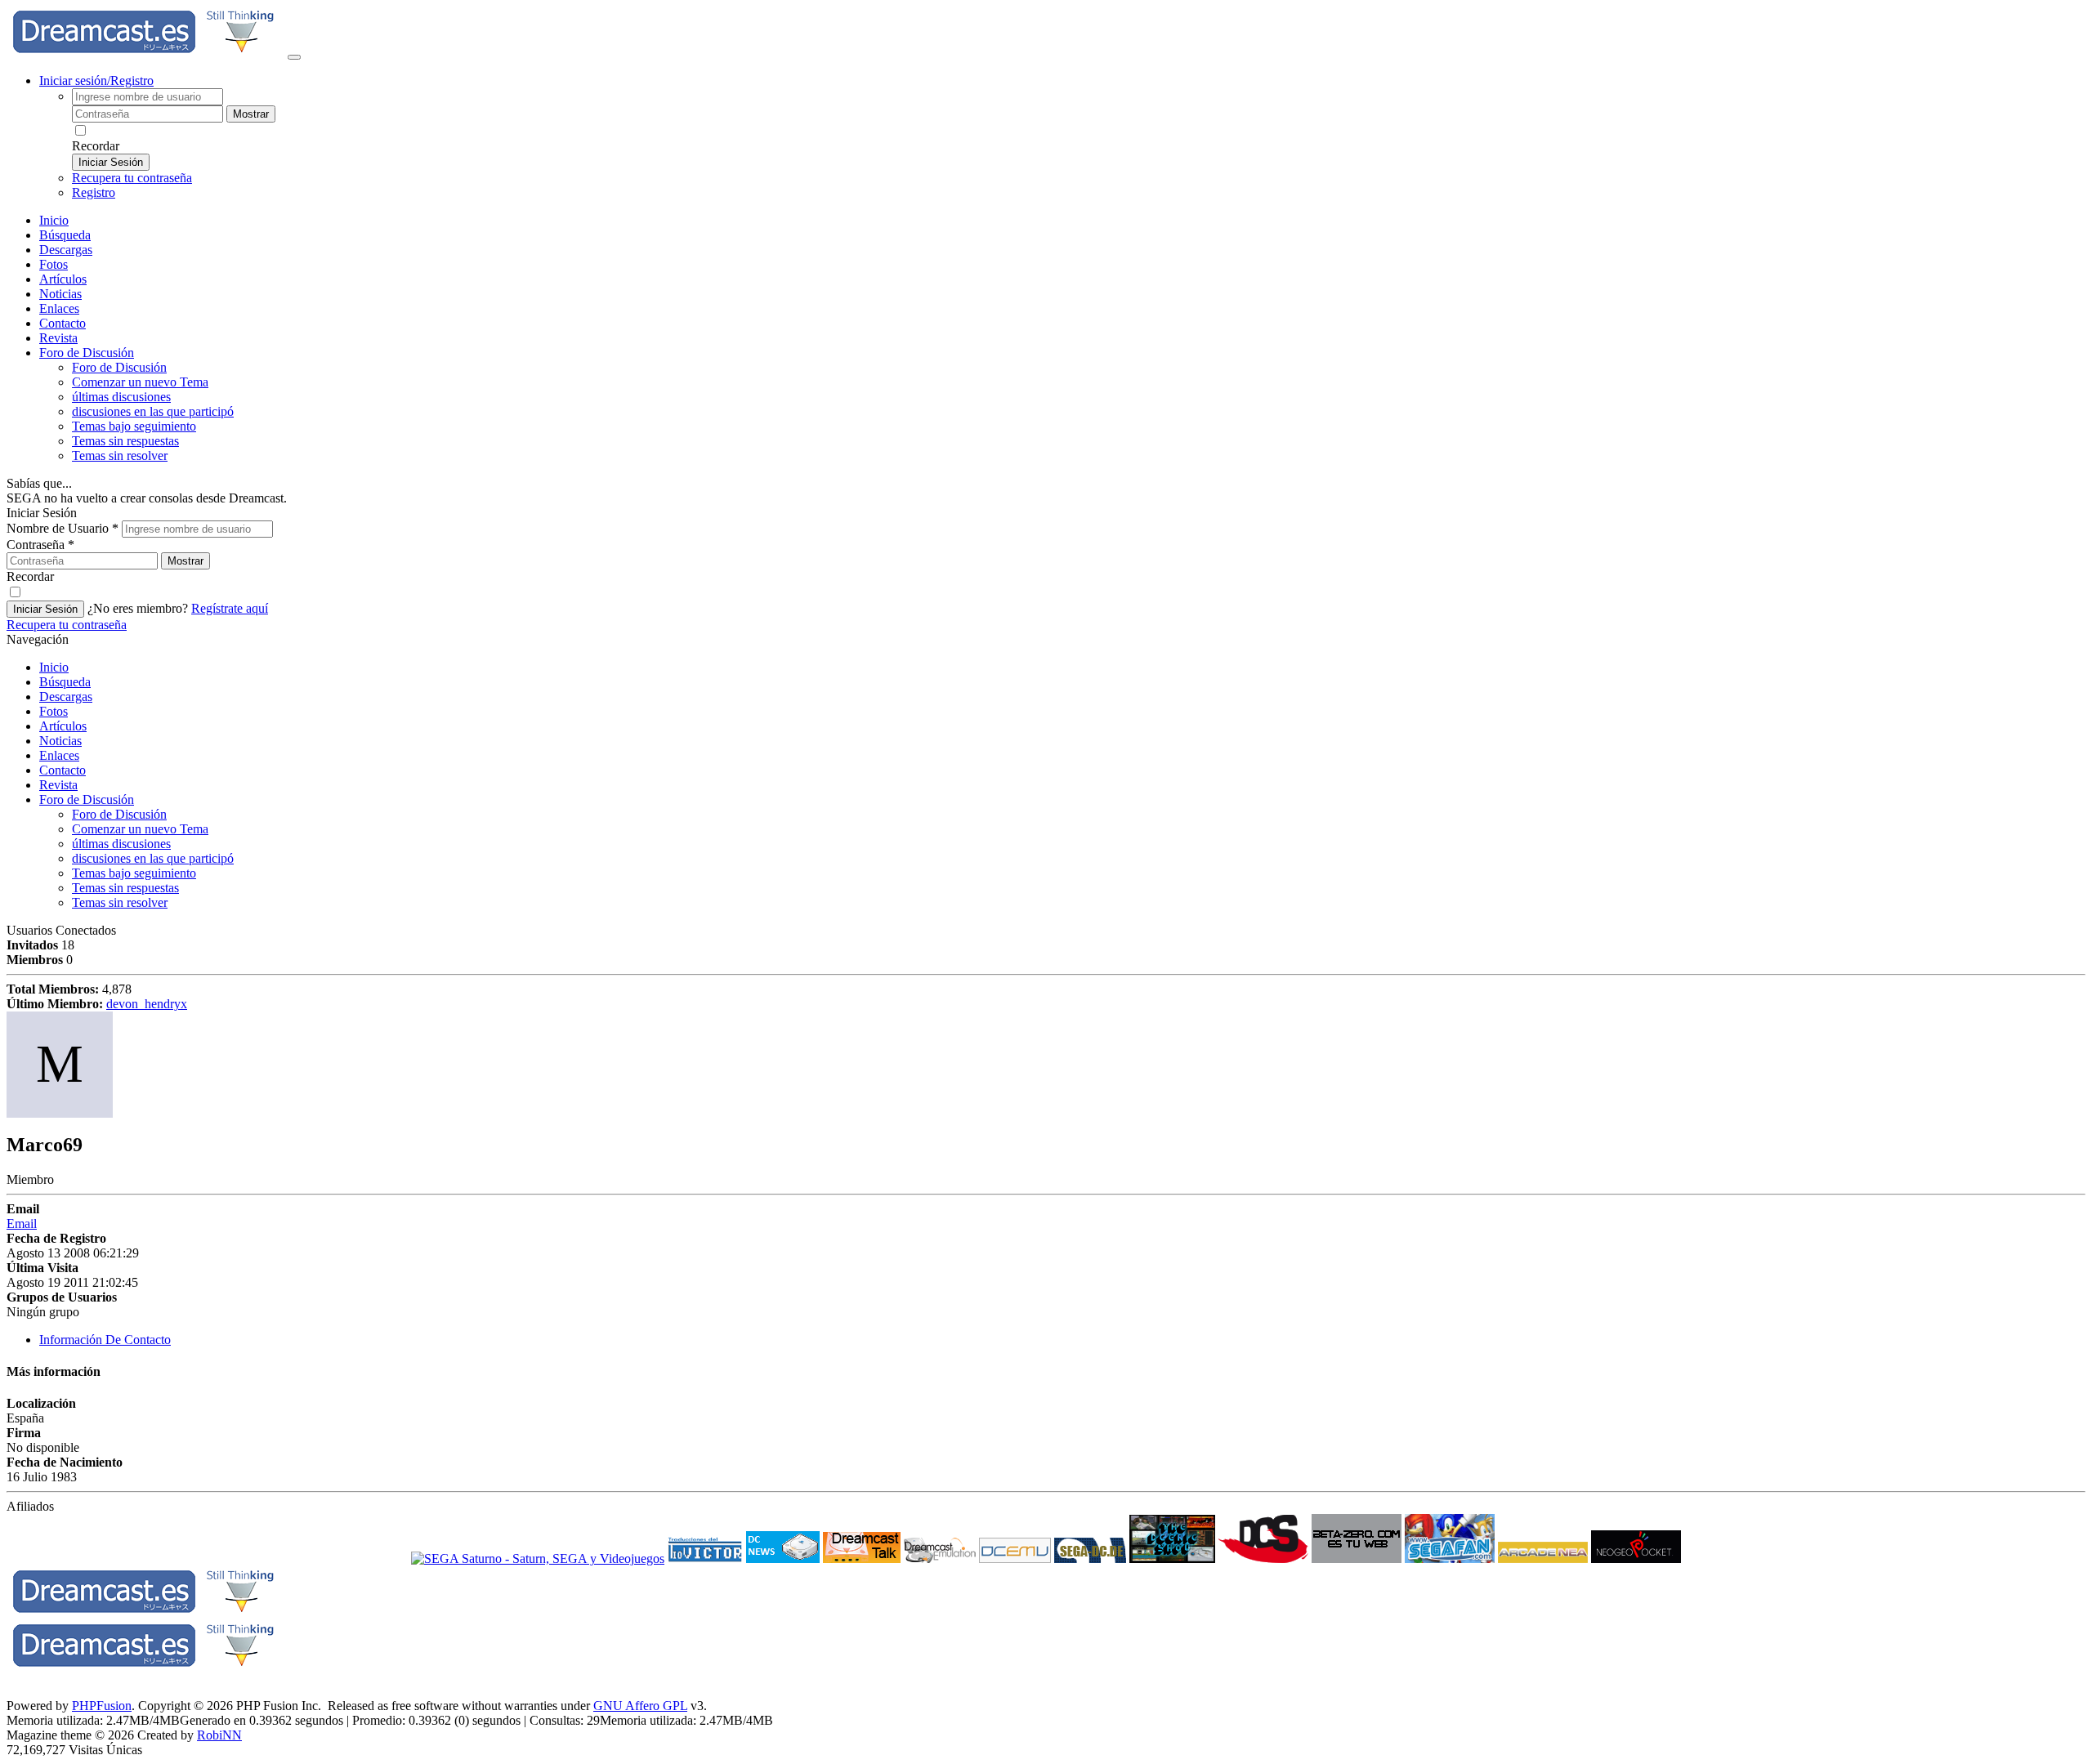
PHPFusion (102, 1706)
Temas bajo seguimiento (134, 426)
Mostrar (251, 114)
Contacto (63, 323)
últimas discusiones (121, 397)
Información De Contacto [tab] (105, 1340)
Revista (58, 338)
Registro (94, 192)
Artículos (63, 279)
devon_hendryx (147, 1004)
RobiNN (219, 1735)
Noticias (60, 294)
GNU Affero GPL (640, 1706)
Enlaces (59, 308)
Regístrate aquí (230, 608)
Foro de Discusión (87, 799)
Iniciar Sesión (111, 162)
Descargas (66, 250)
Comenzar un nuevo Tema (140, 382)
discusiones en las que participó (153, 411)
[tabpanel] (1046, 1429)
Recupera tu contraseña (132, 178)
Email (22, 1224)
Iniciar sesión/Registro (96, 80)
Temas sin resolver (120, 456)
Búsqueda (65, 235)
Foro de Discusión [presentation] (87, 353)
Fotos (54, 264)
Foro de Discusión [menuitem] (119, 367)
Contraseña (40, 545)
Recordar (96, 146)
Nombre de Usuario (63, 528)
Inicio (54, 220)
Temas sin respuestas (125, 441)
